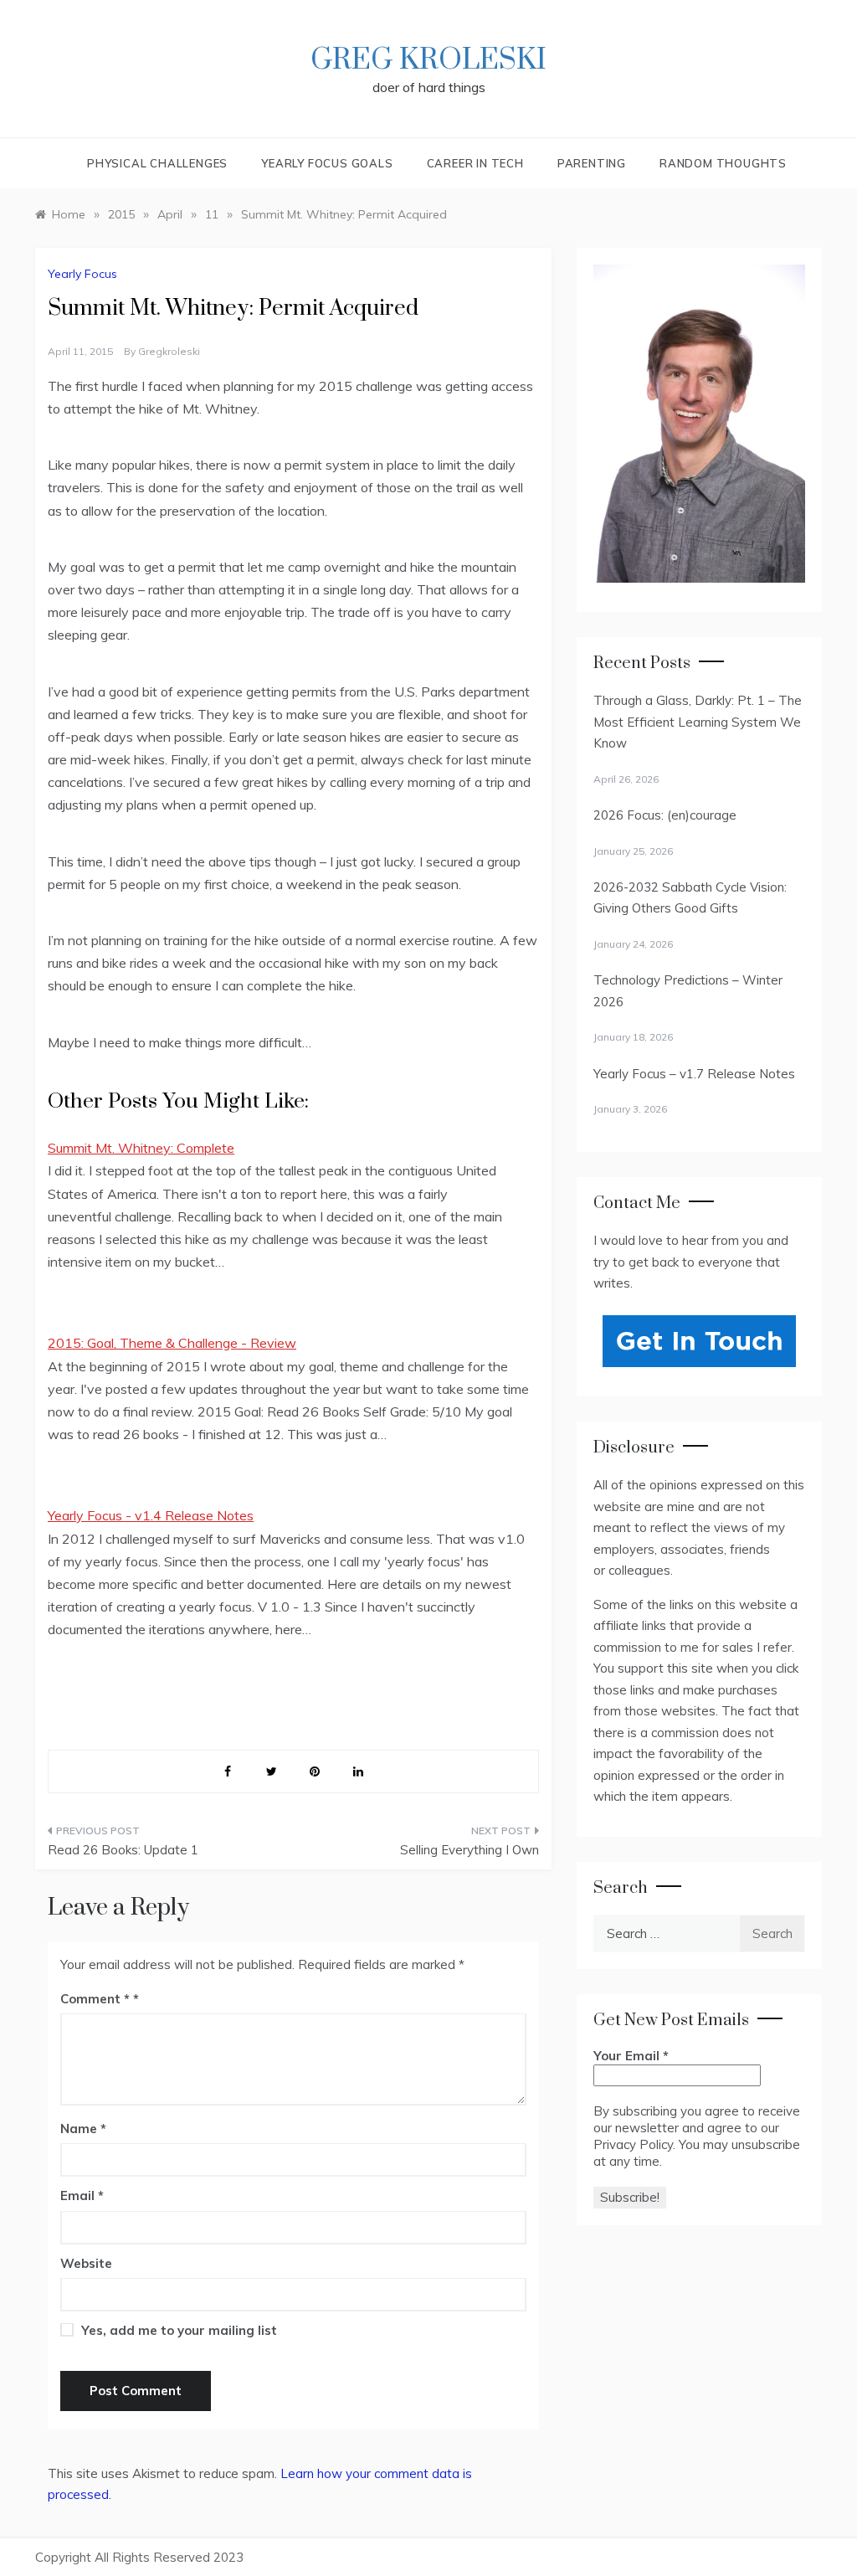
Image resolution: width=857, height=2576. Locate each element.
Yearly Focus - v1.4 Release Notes (151, 1515)
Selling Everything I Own (469, 1850)
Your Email (631, 2056)
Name (83, 2129)
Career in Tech (475, 163)
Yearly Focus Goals (327, 163)
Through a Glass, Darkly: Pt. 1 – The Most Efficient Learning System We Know (698, 722)
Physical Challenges (157, 163)
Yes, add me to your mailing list (177, 2330)
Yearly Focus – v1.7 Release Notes (694, 1074)
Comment (95, 1999)
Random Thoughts (723, 163)
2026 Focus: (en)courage (665, 815)
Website (86, 2263)
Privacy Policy (633, 2144)
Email (82, 2196)
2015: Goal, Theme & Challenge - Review (172, 1343)
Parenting (592, 163)
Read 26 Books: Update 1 (123, 1850)
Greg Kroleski (428, 60)
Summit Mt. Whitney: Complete (141, 1148)
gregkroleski (169, 351)
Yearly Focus (82, 274)
